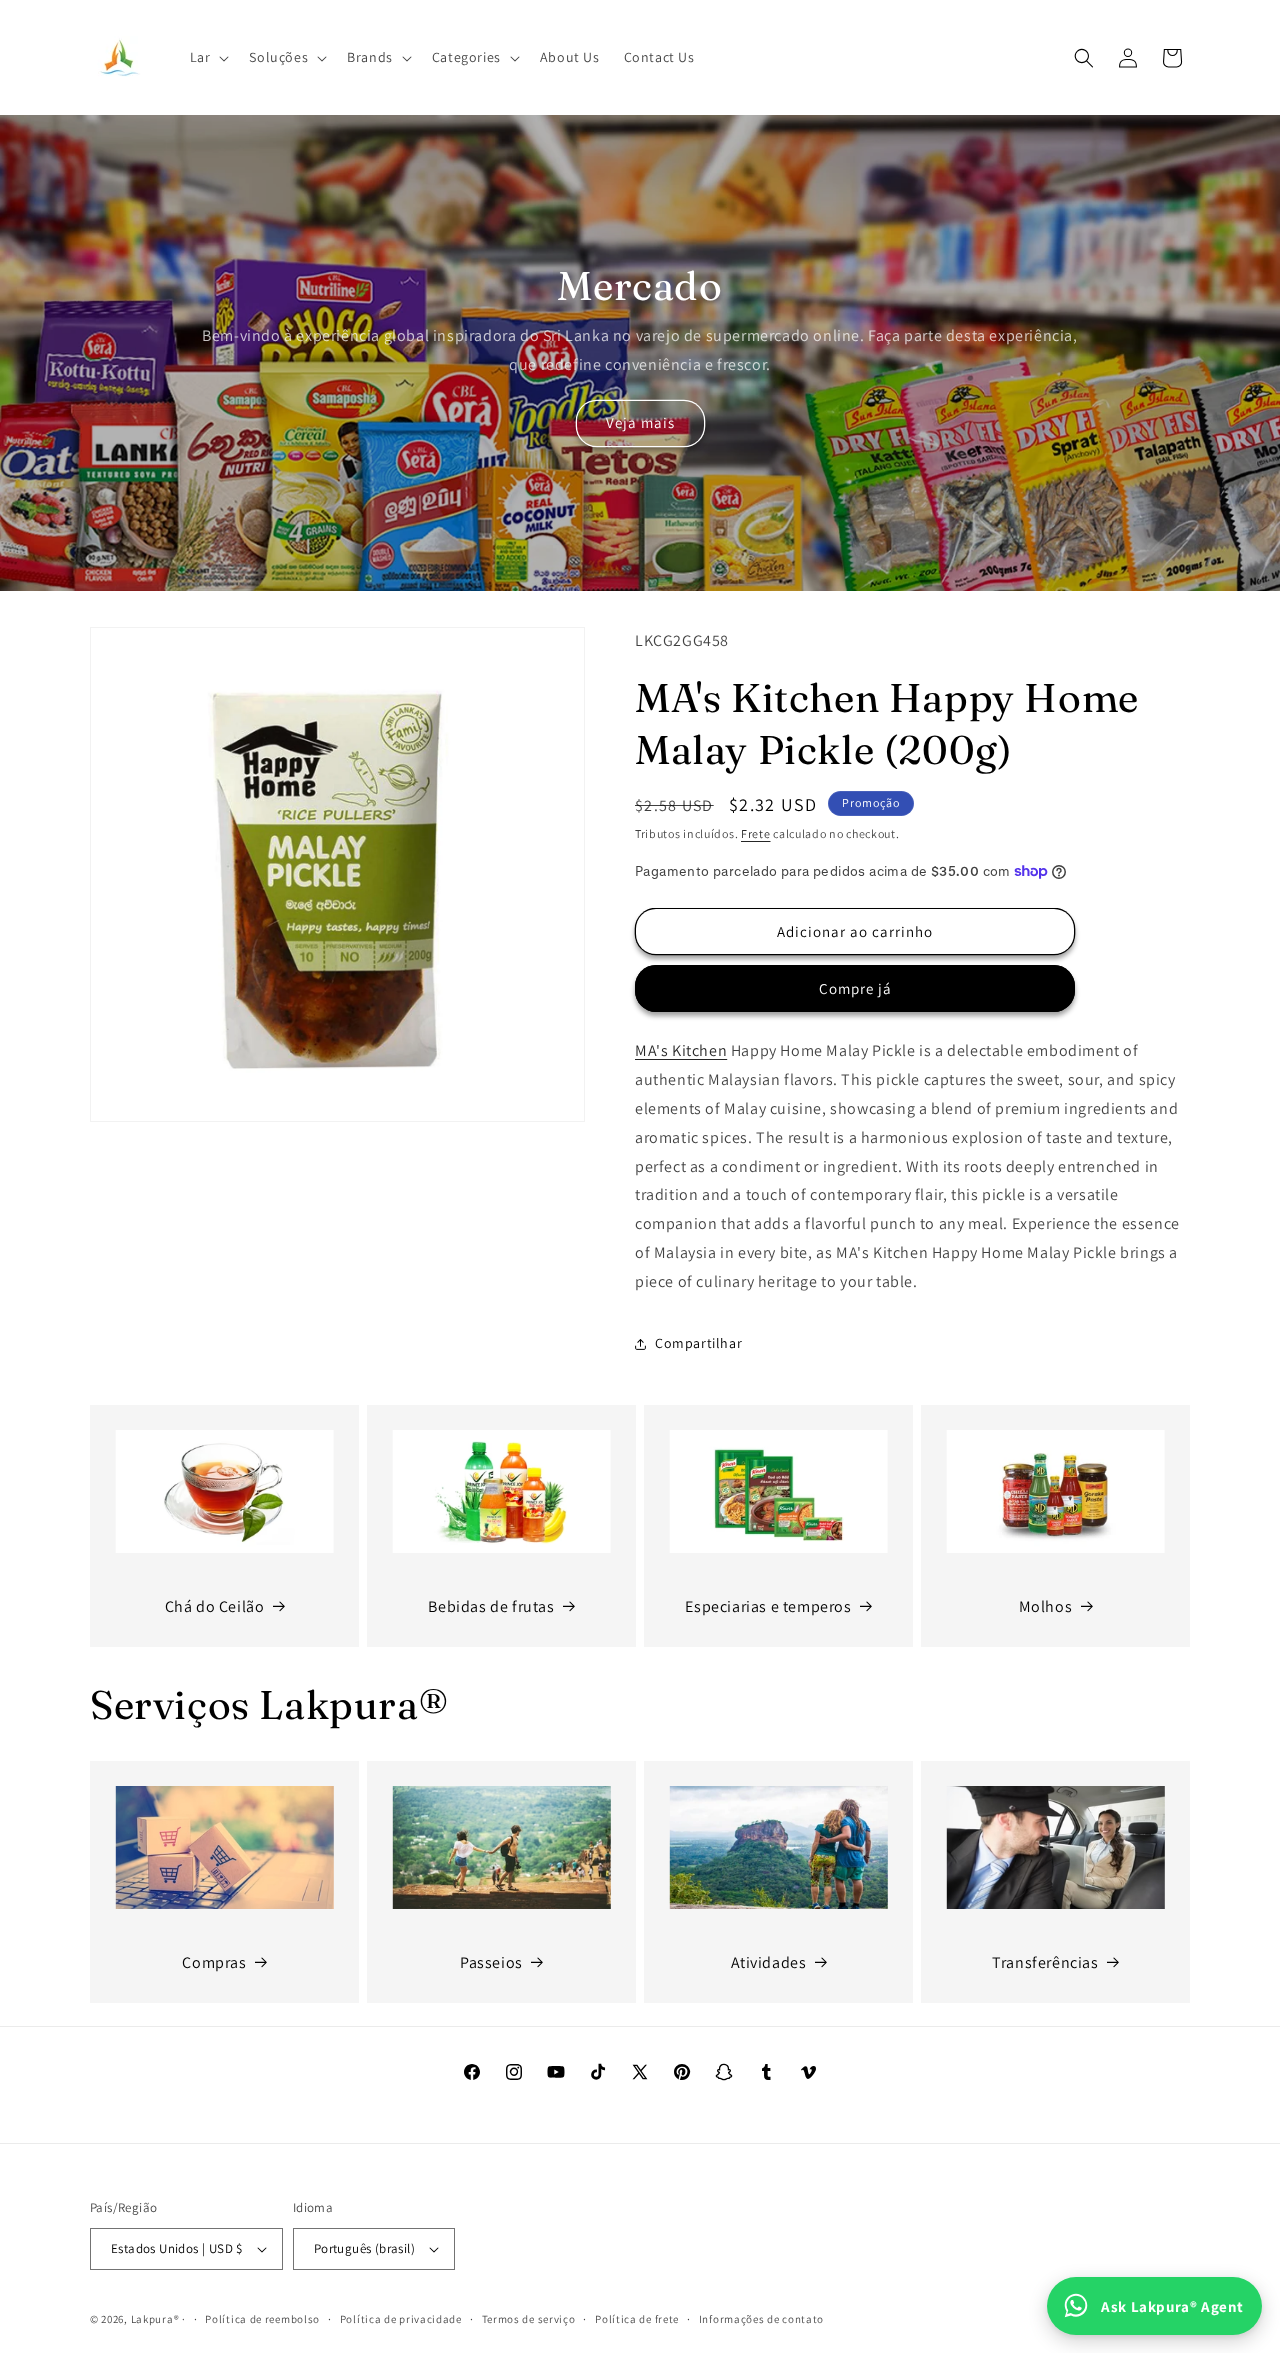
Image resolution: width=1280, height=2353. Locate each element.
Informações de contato (761, 2319)
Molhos (1046, 1606)
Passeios (491, 1962)
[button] (208, 57)
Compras (214, 1962)
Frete (756, 833)
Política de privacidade (401, 2319)
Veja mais (640, 422)
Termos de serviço (529, 2319)
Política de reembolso (262, 2319)
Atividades (769, 1962)
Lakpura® (155, 2319)
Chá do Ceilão (215, 1606)
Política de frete (637, 2319)
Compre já (855, 988)
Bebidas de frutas (491, 1606)
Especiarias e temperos (768, 1606)
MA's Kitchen (681, 1050)
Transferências (1045, 1962)
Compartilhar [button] (698, 1343)
